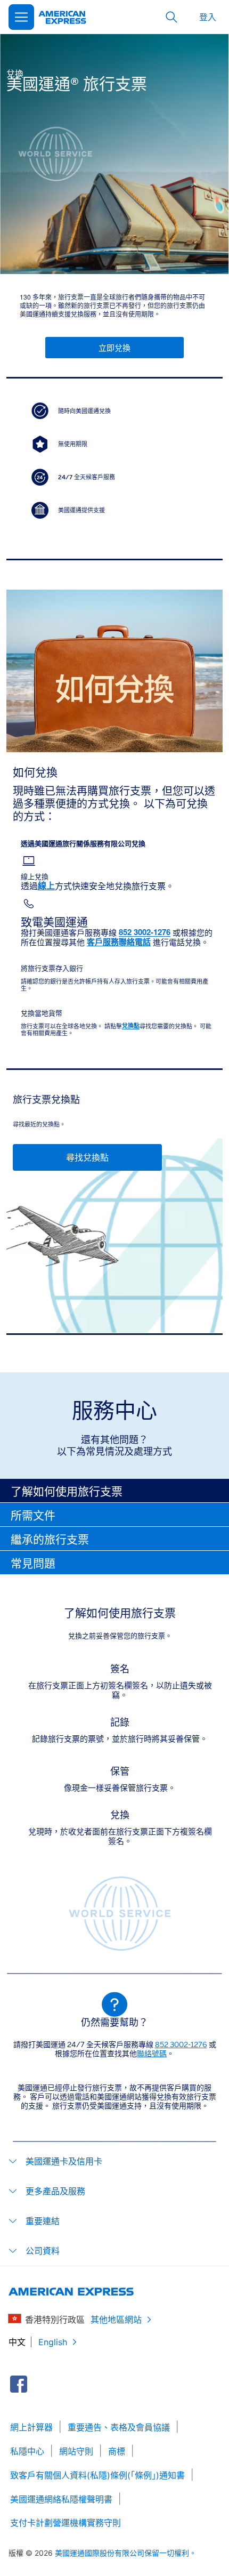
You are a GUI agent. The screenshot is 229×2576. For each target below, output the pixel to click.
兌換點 (131, 1026)
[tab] (114, 1491)
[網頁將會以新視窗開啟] (19, 2384)
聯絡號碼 (152, 2054)
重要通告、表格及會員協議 (119, 2427)
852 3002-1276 (181, 2044)
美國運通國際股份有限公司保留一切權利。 (126, 2553)
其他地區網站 (116, 2320)
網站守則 (76, 2451)
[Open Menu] (21, 17)
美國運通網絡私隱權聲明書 (61, 2499)
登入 (208, 17)
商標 (117, 2451)
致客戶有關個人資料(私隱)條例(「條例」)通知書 (97, 2475)
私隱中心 (27, 2451)
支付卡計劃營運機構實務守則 (66, 2523)
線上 (46, 886)
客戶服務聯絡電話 (119, 942)
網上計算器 (31, 2427)
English (53, 2342)
